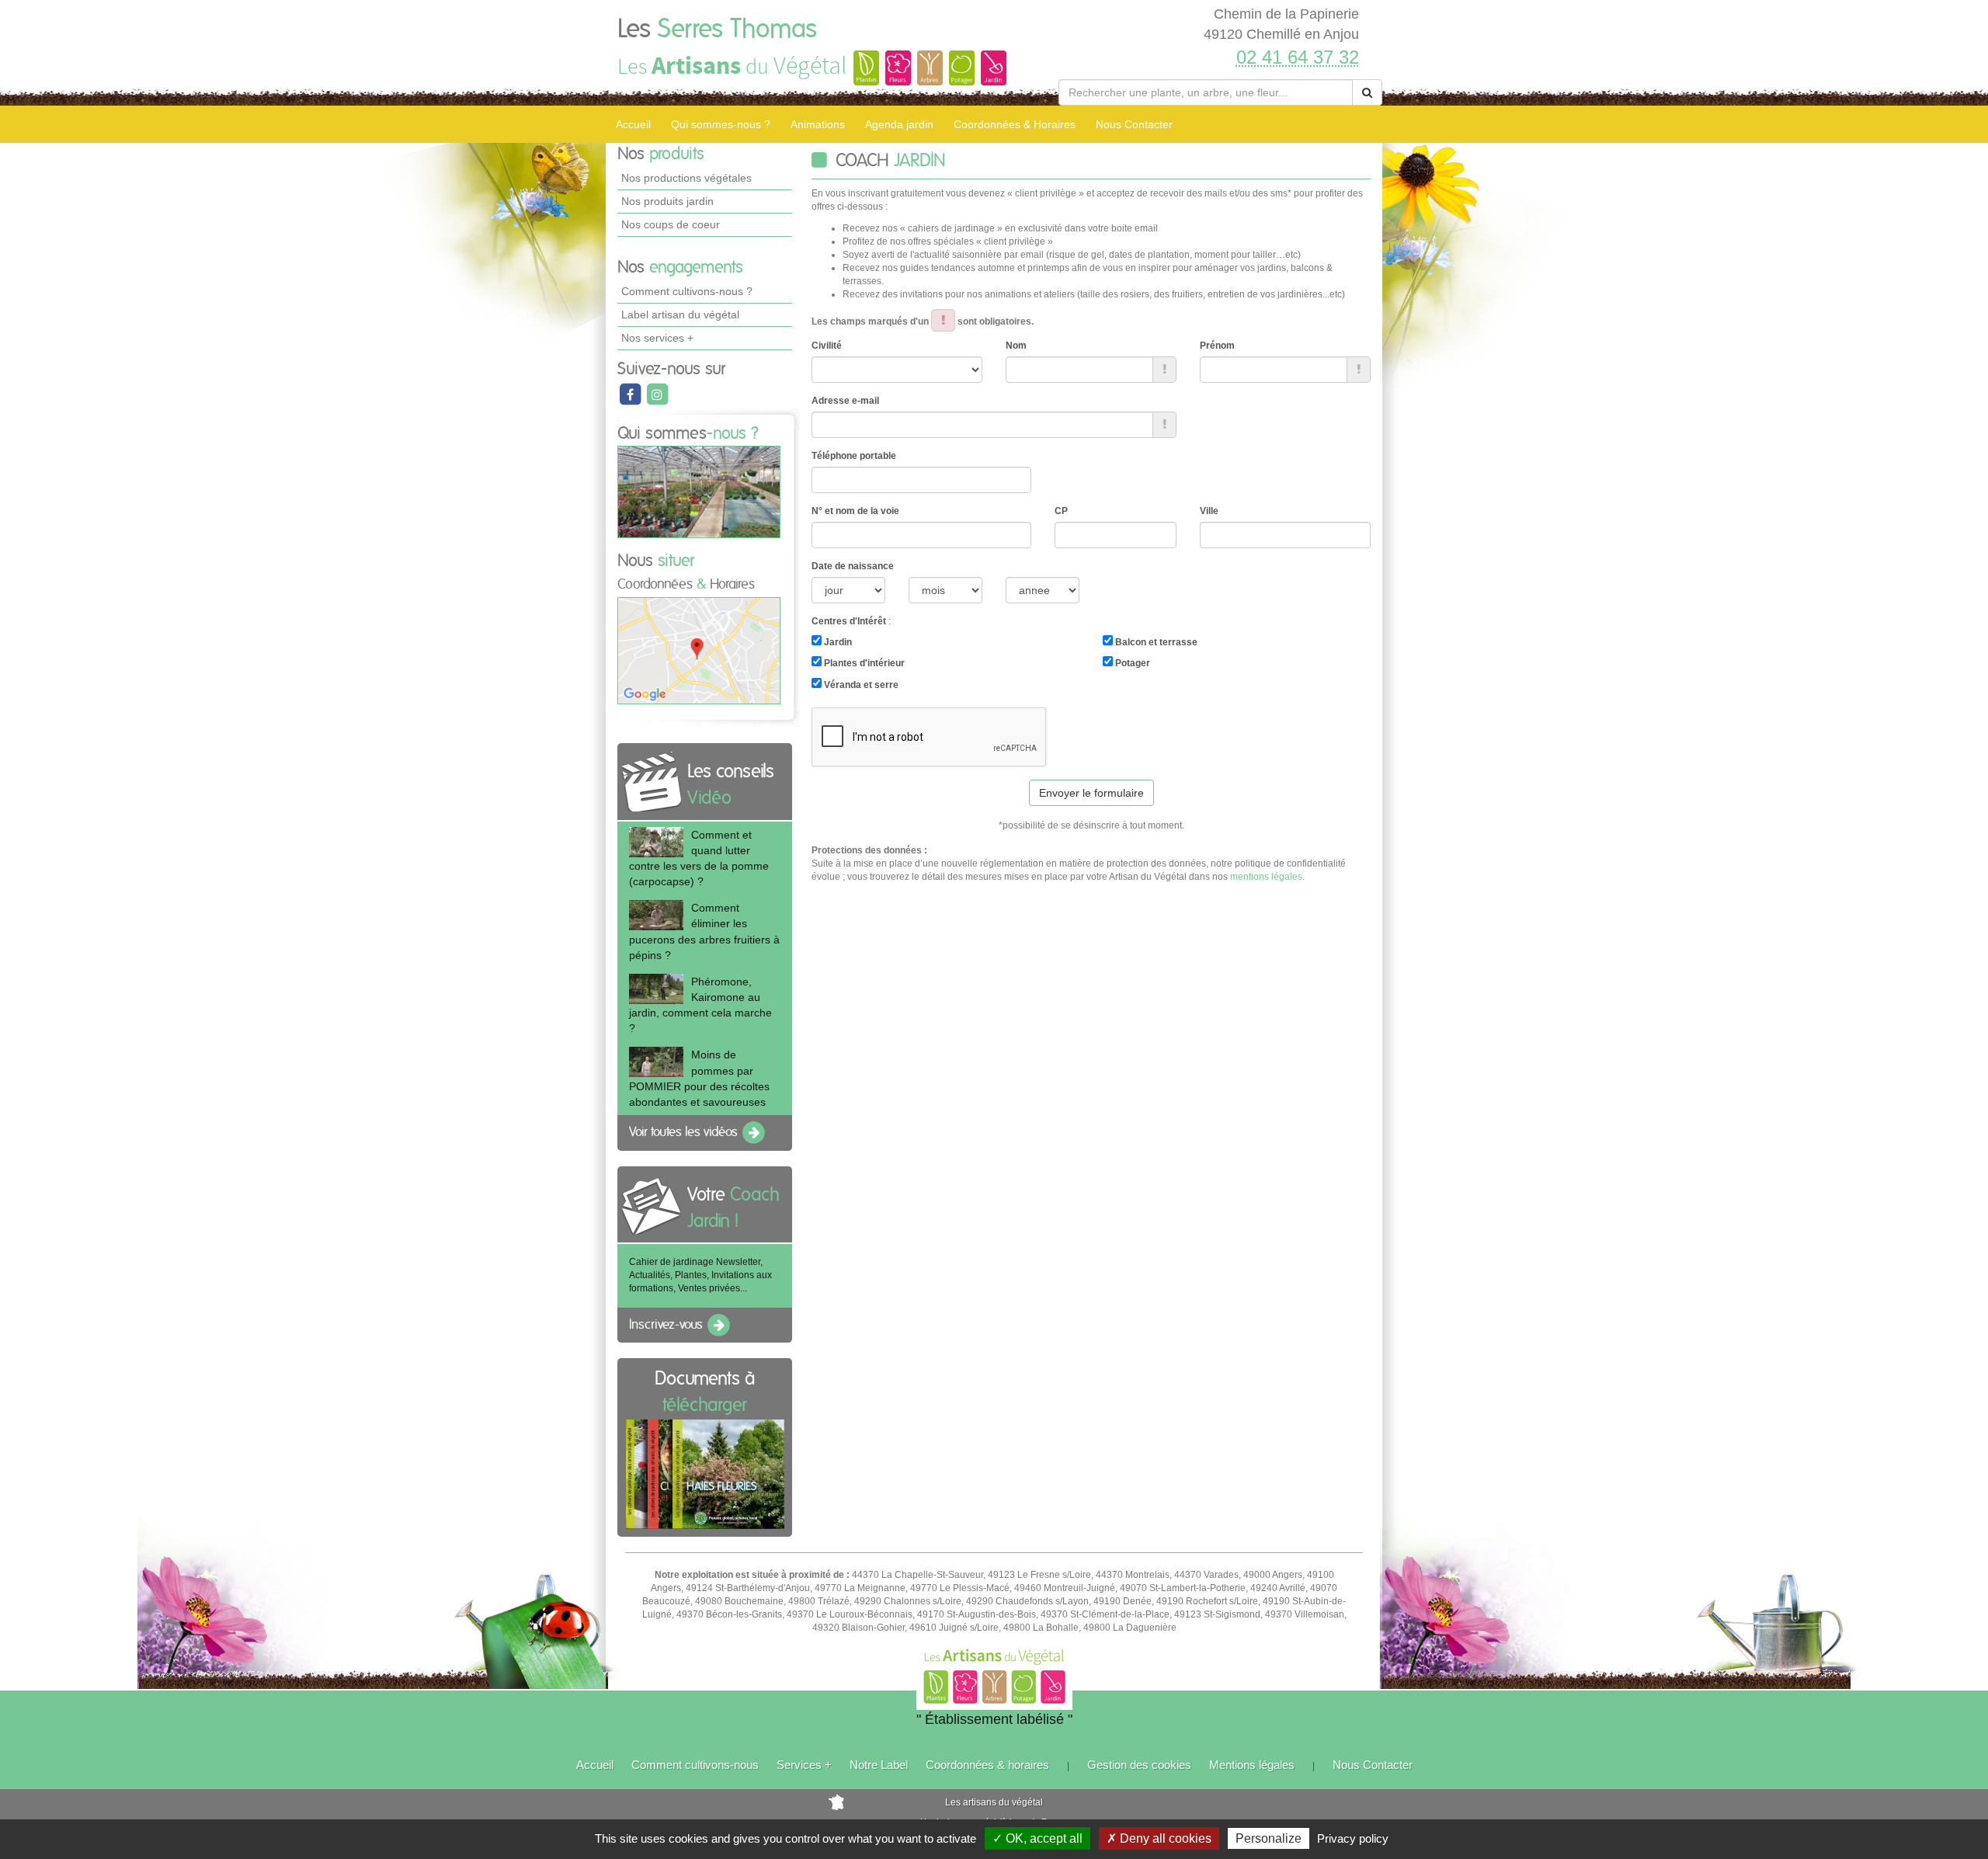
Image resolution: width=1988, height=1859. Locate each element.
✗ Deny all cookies (1159, 1838)
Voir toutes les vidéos (685, 1132)
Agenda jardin (899, 124)
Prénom (1217, 346)
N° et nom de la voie (855, 511)
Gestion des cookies (1139, 1765)
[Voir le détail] (656, 842)
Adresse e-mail (845, 401)
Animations (818, 124)
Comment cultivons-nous (695, 1765)
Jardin (837, 642)
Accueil (633, 124)
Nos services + (657, 338)
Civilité (827, 346)
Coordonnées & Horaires (1015, 124)
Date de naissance (853, 566)
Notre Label (879, 1765)
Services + (804, 1765)
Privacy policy (1353, 1838)
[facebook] (631, 394)
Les (717, 30)
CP (1061, 511)
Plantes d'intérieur (863, 663)
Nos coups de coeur (671, 224)
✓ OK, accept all (1037, 1838)
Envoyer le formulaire (1091, 793)
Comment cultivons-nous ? (687, 291)
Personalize (1269, 1838)
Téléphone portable (854, 456)
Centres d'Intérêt (849, 621)
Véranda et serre (860, 685)
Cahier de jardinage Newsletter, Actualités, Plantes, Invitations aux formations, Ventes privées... (700, 1275)
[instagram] (657, 394)
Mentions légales (1252, 1765)
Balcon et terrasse (1155, 642)
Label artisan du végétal (680, 314)
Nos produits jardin (667, 201)
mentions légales (1266, 877)
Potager (1131, 663)
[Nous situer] (699, 650)
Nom (1016, 346)
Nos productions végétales (686, 178)
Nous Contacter (1134, 124)
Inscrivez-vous (667, 1325)
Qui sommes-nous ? (721, 124)
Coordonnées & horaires (987, 1765)
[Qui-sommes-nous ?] (699, 492)
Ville (1209, 511)
